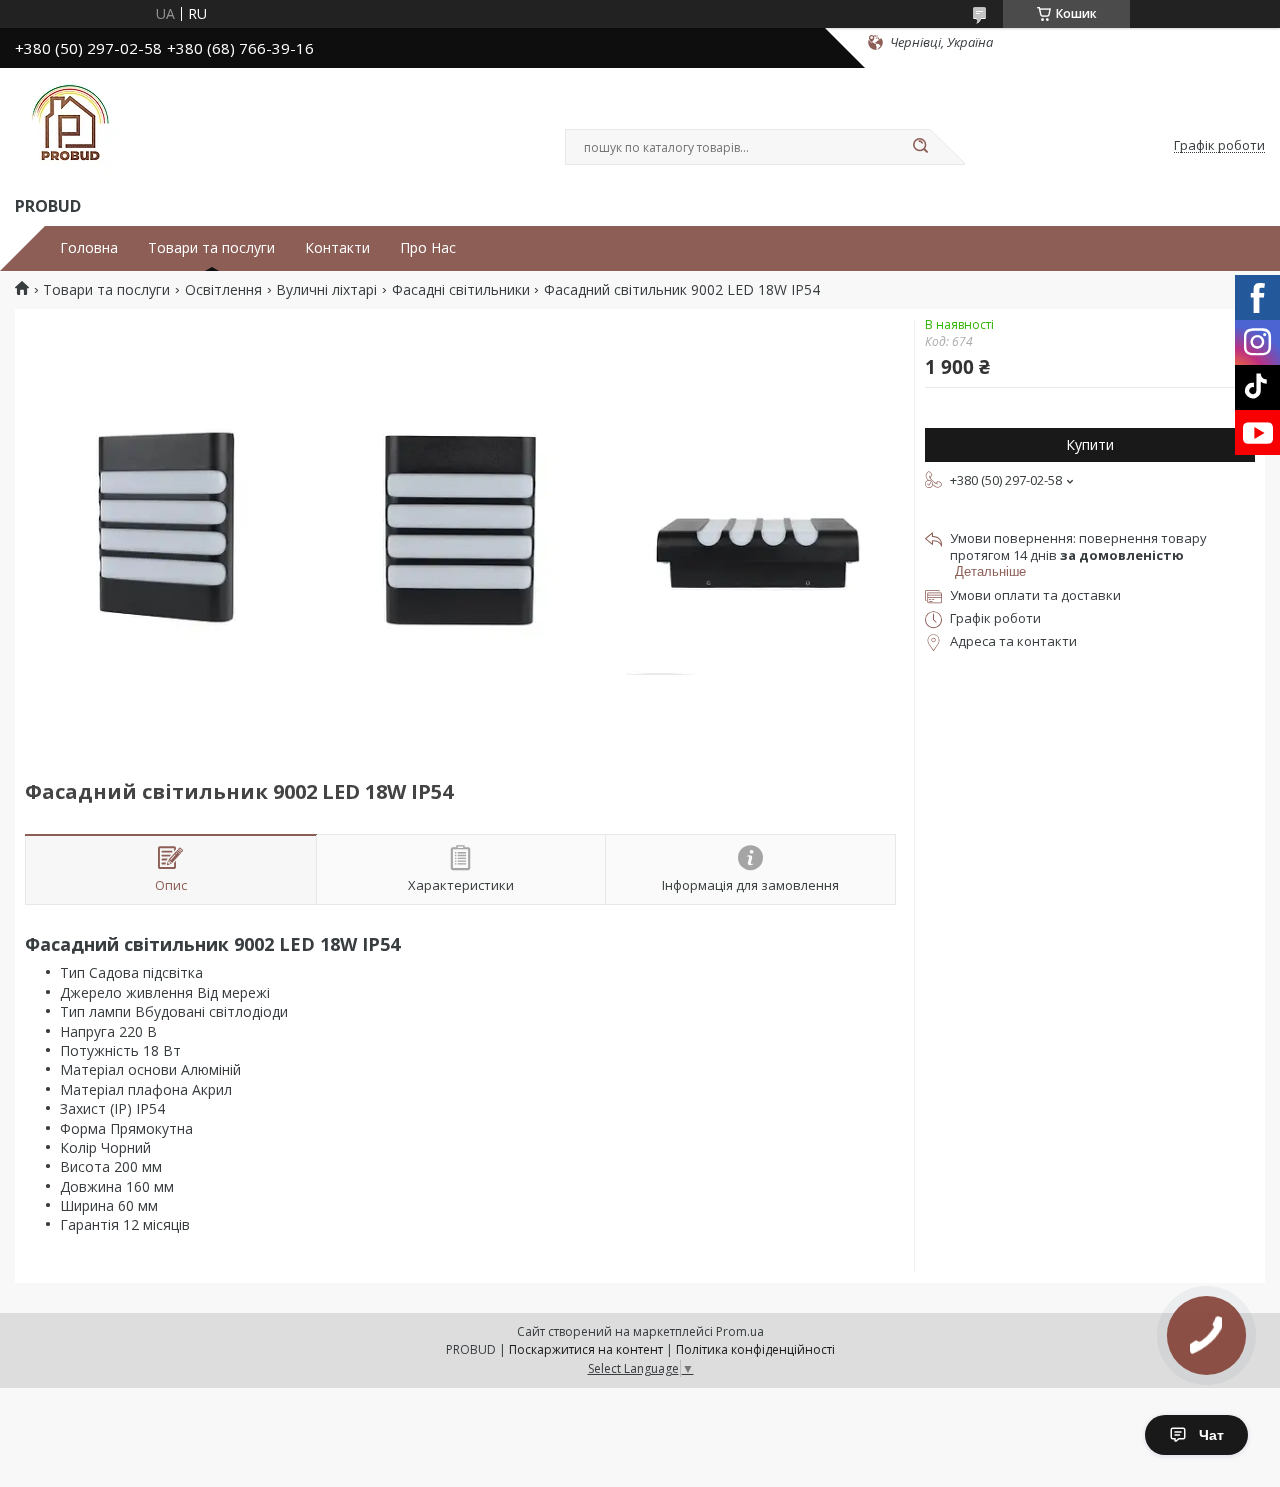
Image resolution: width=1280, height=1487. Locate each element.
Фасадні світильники (461, 290)
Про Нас (428, 248)
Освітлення (223, 290)
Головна (89, 248)
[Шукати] (920, 147)
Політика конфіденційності (755, 1349)
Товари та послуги (211, 248)
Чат (1211, 1435)
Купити (1090, 444)
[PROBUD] (70, 128)
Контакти (337, 248)
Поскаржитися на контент (586, 1349)
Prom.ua (740, 1331)
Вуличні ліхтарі (326, 290)
